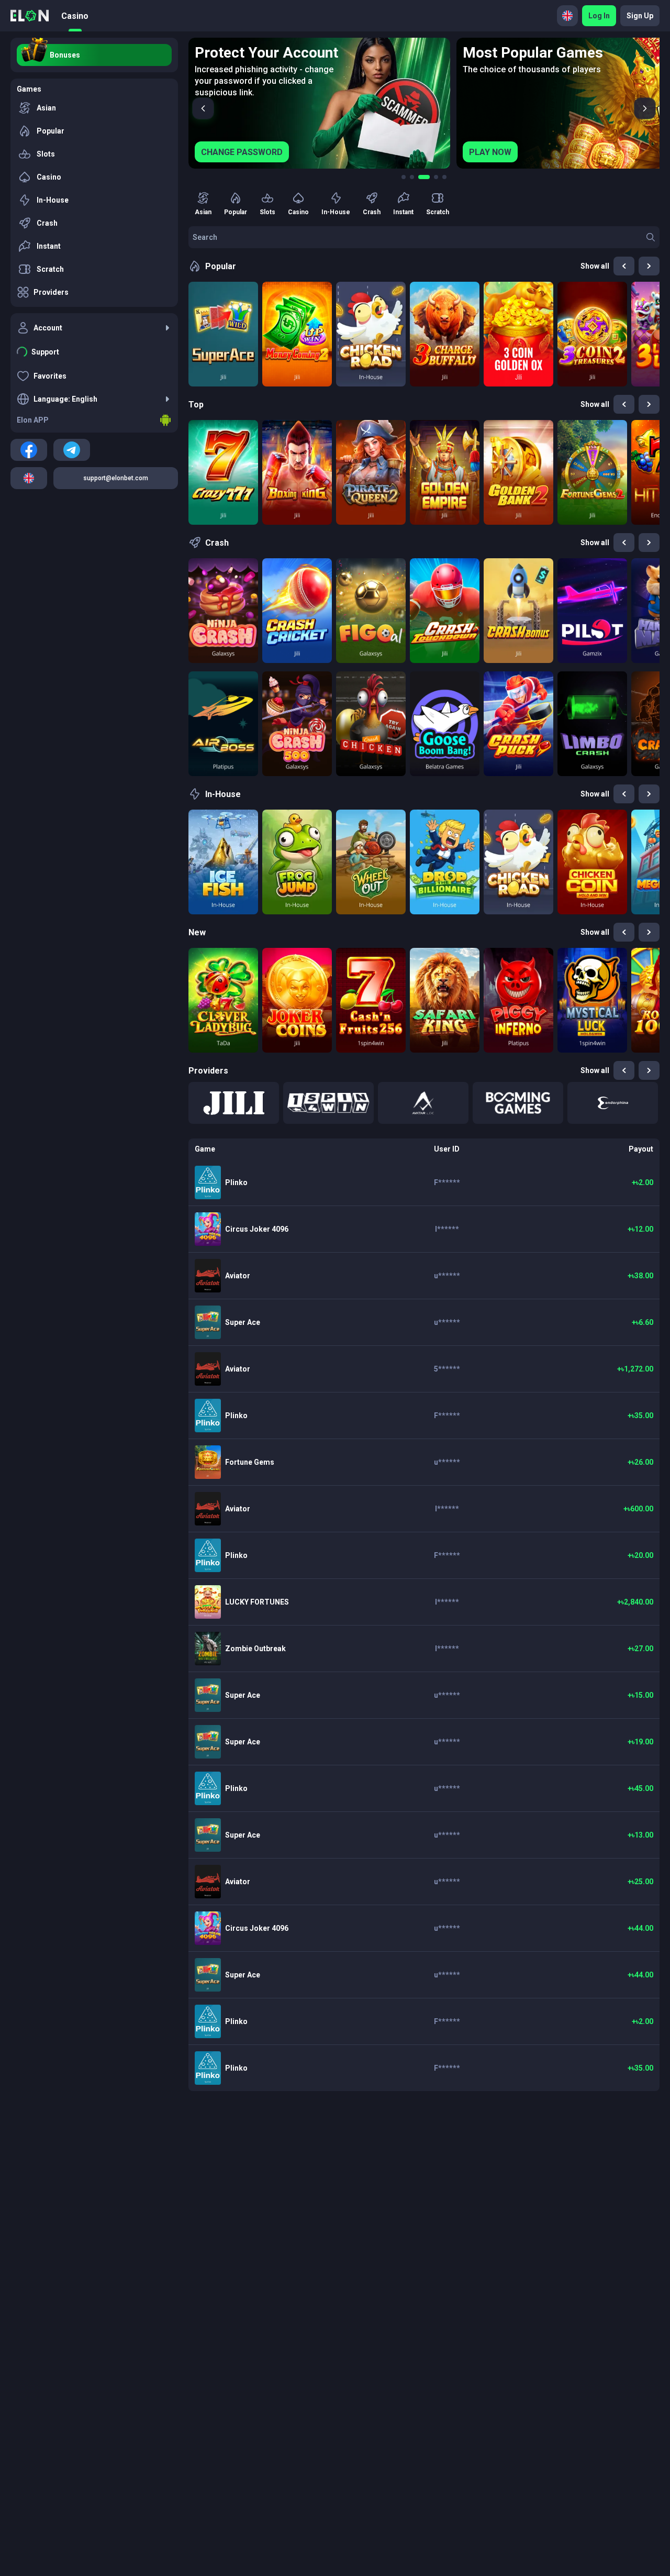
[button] (234, 1103)
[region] (424, 103)
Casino (75, 16)
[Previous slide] (203, 108)
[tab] (404, 177)
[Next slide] (645, 108)
